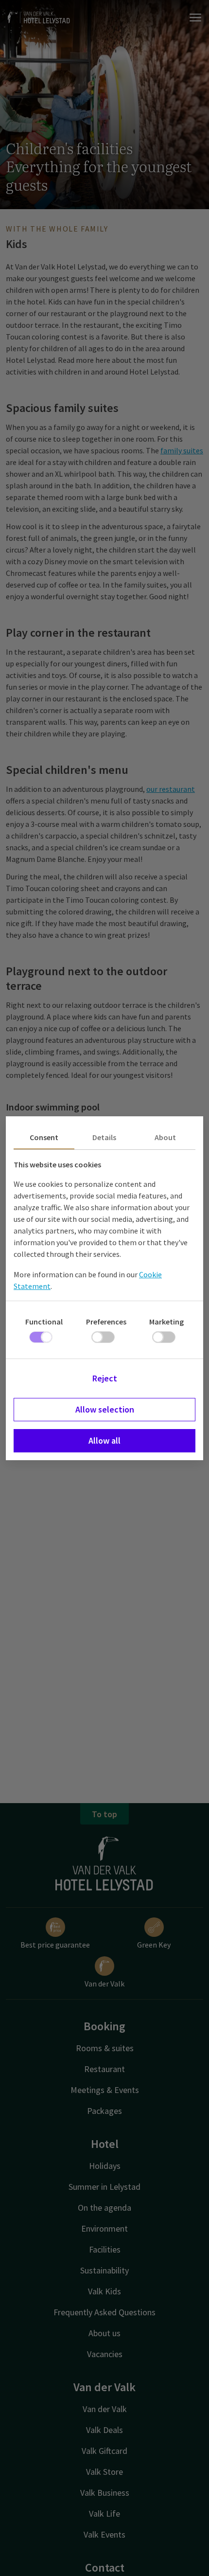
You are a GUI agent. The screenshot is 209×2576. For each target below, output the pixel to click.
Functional (44, 1322)
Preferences (106, 1322)
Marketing (166, 1322)
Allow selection (105, 1409)
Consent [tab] (44, 1137)
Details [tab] (104, 1137)
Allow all (104, 1440)
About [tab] (165, 1137)
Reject (105, 1378)
